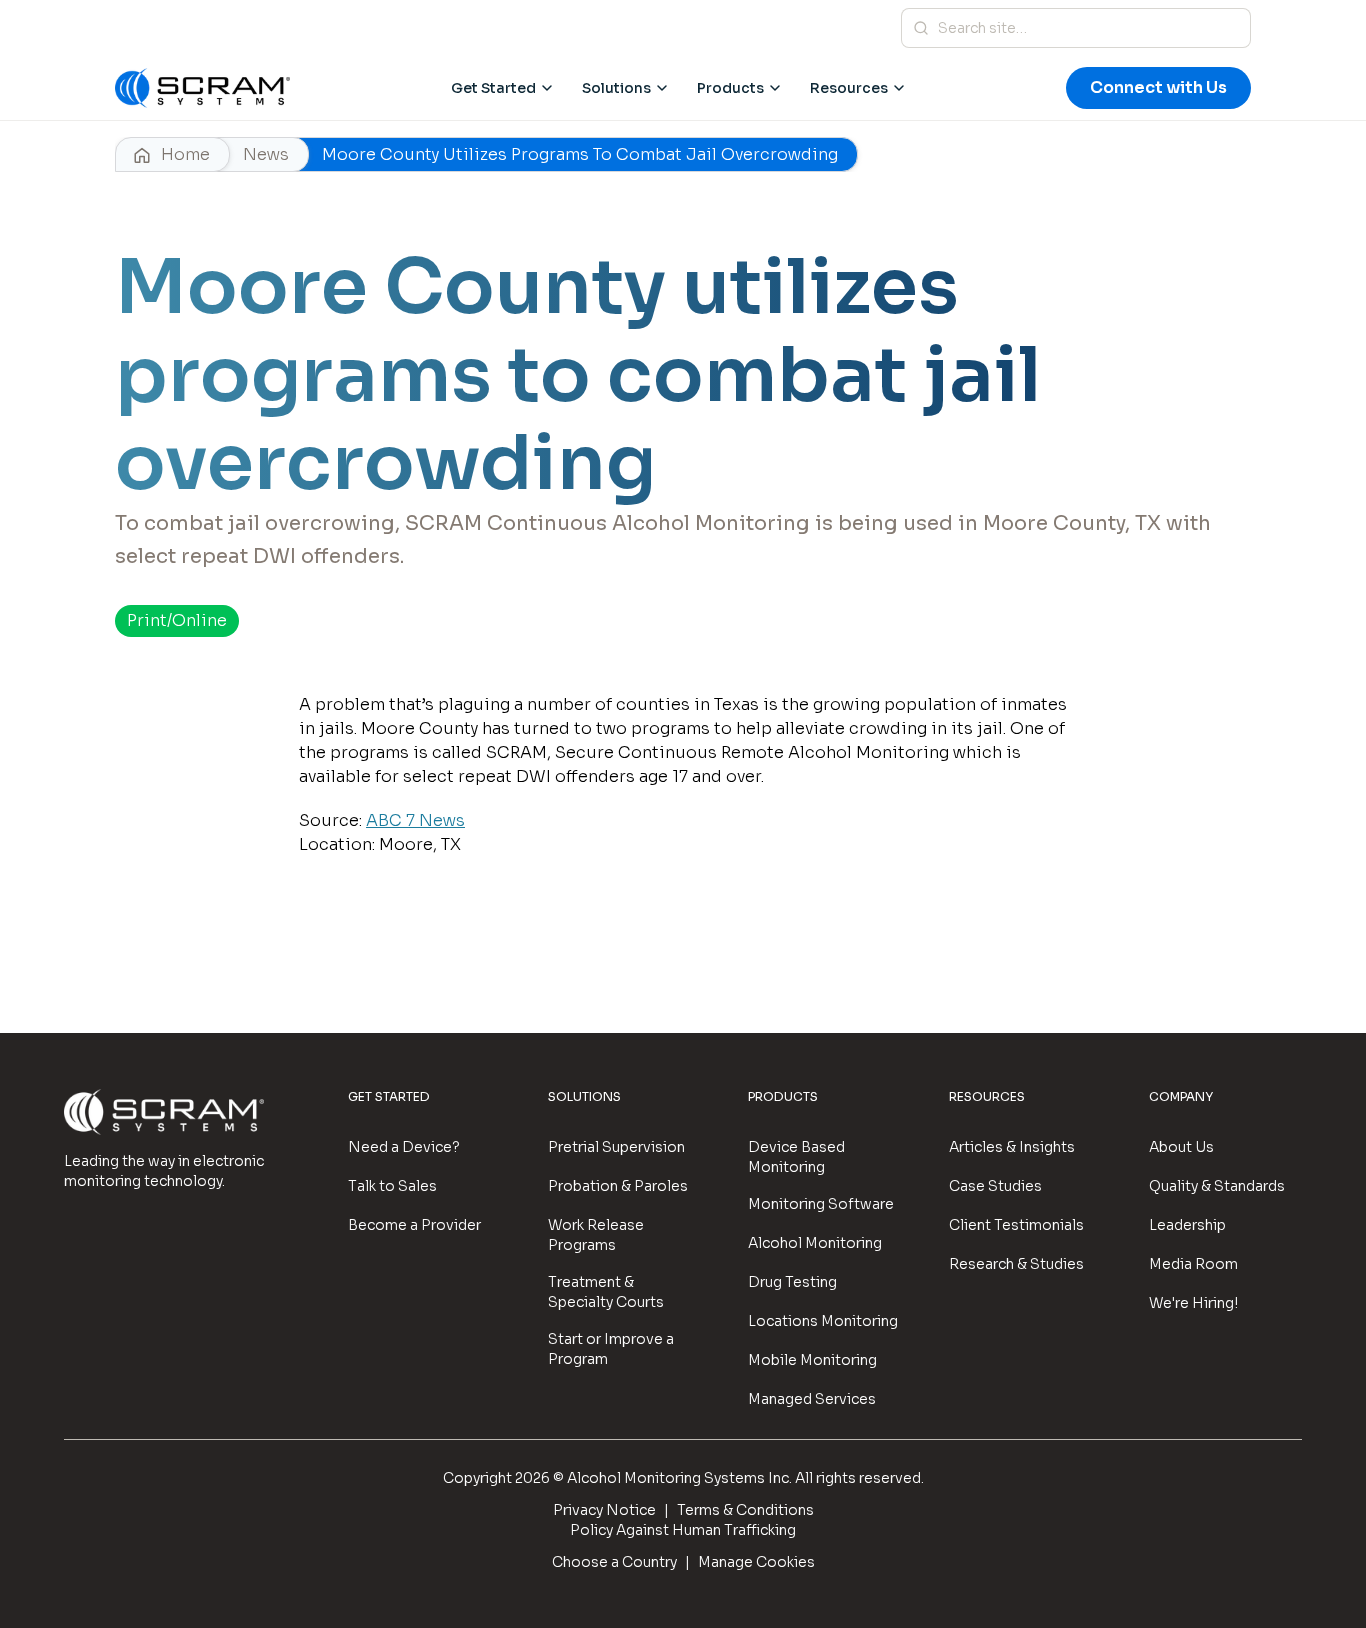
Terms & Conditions (745, 1510)
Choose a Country (614, 1562)
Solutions (616, 88)
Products (730, 88)
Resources (849, 88)
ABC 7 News (415, 820)
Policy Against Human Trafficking (683, 1530)
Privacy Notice (604, 1510)
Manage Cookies (756, 1562)
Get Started (493, 88)
